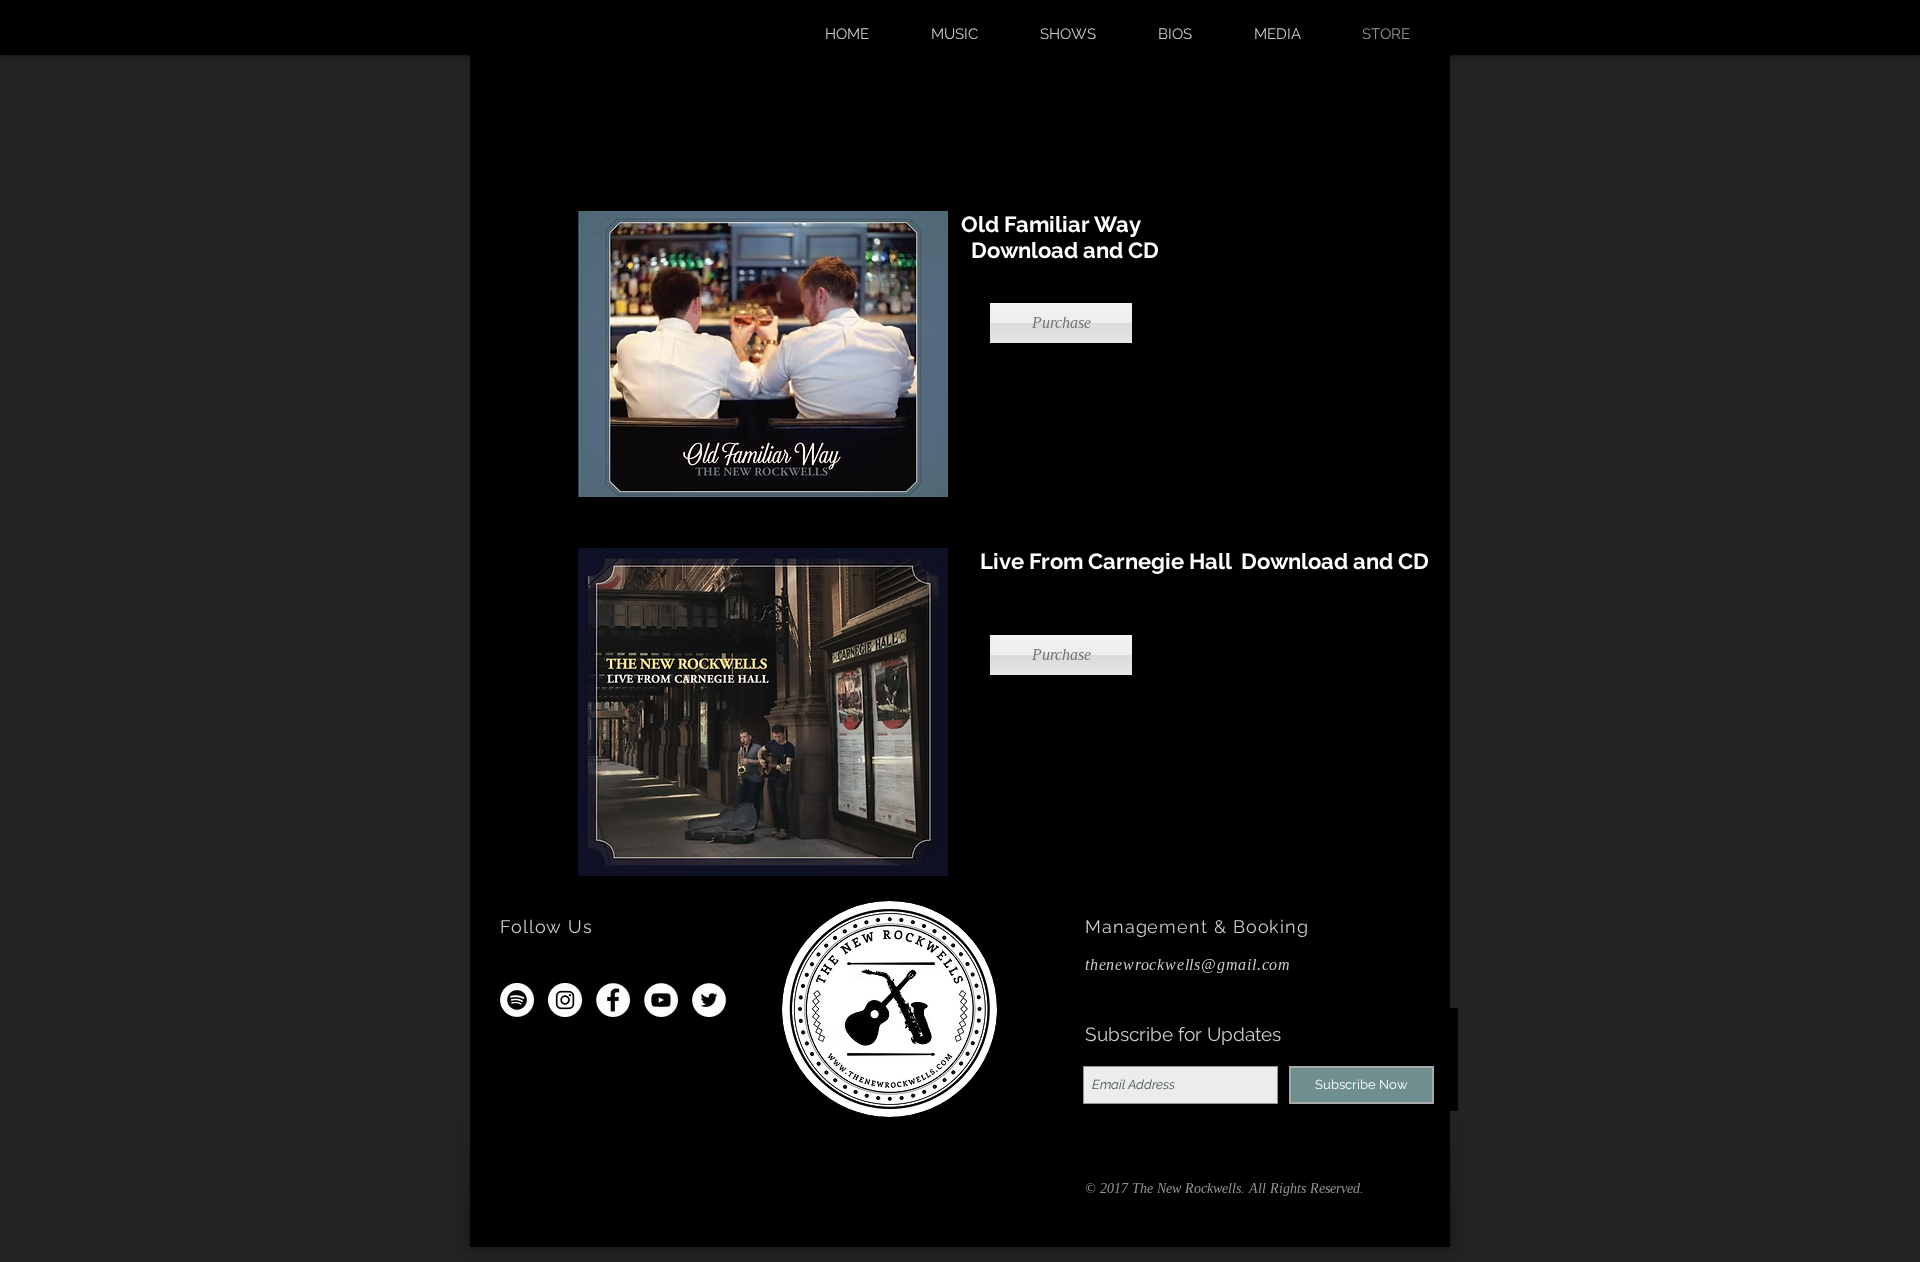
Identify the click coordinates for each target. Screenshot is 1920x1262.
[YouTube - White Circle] (661, 1000)
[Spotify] (517, 1000)
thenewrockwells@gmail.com (1188, 964)
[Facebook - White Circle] (613, 1000)
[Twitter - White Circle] (709, 1000)
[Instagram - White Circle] (565, 1000)
